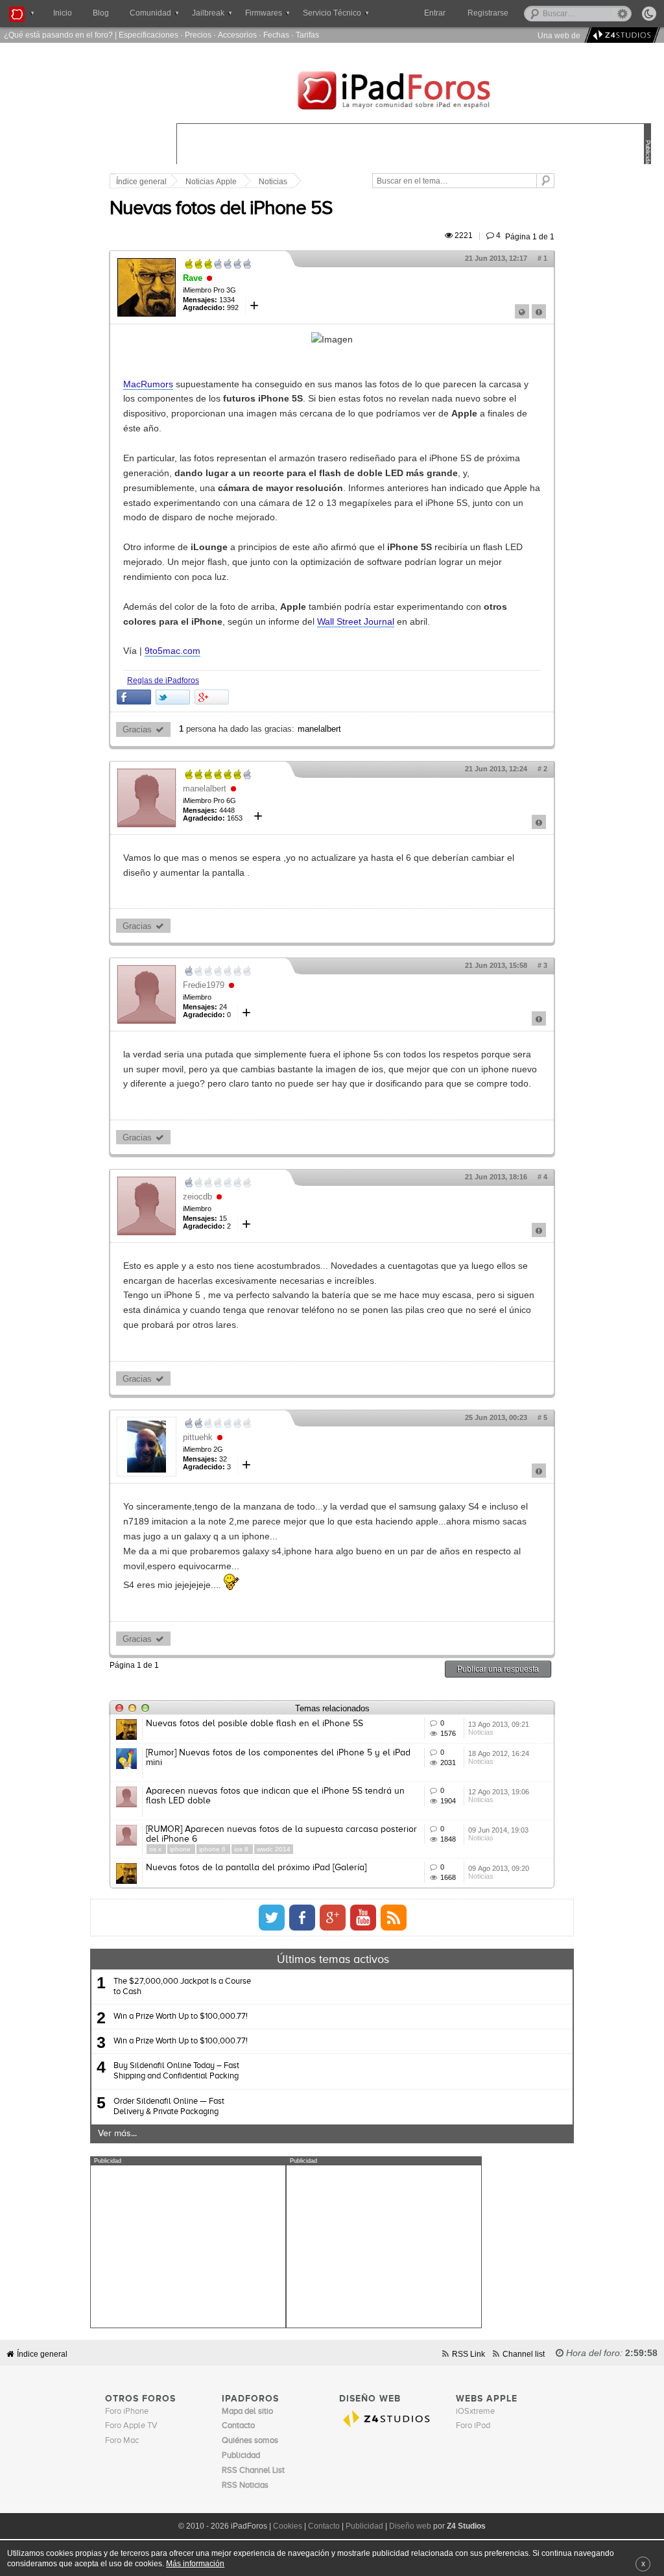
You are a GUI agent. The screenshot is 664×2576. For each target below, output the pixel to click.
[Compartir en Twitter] (173, 697)
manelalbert (319, 729)
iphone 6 (213, 1849)
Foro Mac (122, 2441)
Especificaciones (148, 35)
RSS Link (468, 2354)
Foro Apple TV (131, 2426)
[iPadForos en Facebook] (302, 1918)
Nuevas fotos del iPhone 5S (221, 209)
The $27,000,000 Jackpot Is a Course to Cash (182, 1987)
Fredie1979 (204, 985)
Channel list (524, 2354)
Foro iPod (473, 2426)
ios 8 (242, 1849)
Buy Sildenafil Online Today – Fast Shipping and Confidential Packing (176, 2071)
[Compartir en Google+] (212, 697)
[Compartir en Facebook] (134, 697)
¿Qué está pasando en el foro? (58, 35)
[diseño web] (620, 35)
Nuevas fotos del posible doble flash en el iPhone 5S (255, 1724)
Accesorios (237, 35)
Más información (195, 2563)
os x (156, 1849)
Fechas (276, 35)
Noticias (273, 182)
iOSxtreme (475, 2412)
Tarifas (307, 35)
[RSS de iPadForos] (394, 1918)
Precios (198, 35)
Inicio (63, 13)
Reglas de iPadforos (163, 680)
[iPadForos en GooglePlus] (333, 1918)
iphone (181, 1849)
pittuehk (198, 1437)
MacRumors (148, 384)
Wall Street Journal (356, 621)
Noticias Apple (211, 182)
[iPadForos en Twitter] (272, 1918)
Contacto (324, 2526)
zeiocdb (197, 1197)
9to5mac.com (172, 651)
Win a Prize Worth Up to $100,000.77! (181, 2016)
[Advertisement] (188, 2246)
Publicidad (364, 2526)
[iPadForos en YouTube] (363, 1918)
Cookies (288, 2526)
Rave (193, 278)
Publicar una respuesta (498, 1669)
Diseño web (410, 2526)
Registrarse (488, 13)
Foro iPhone (127, 2412)
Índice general (141, 182)
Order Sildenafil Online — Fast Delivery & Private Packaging (169, 2107)
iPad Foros (414, 92)
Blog (101, 13)
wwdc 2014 (274, 1849)
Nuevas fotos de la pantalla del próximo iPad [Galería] (256, 1868)
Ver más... (117, 2134)
